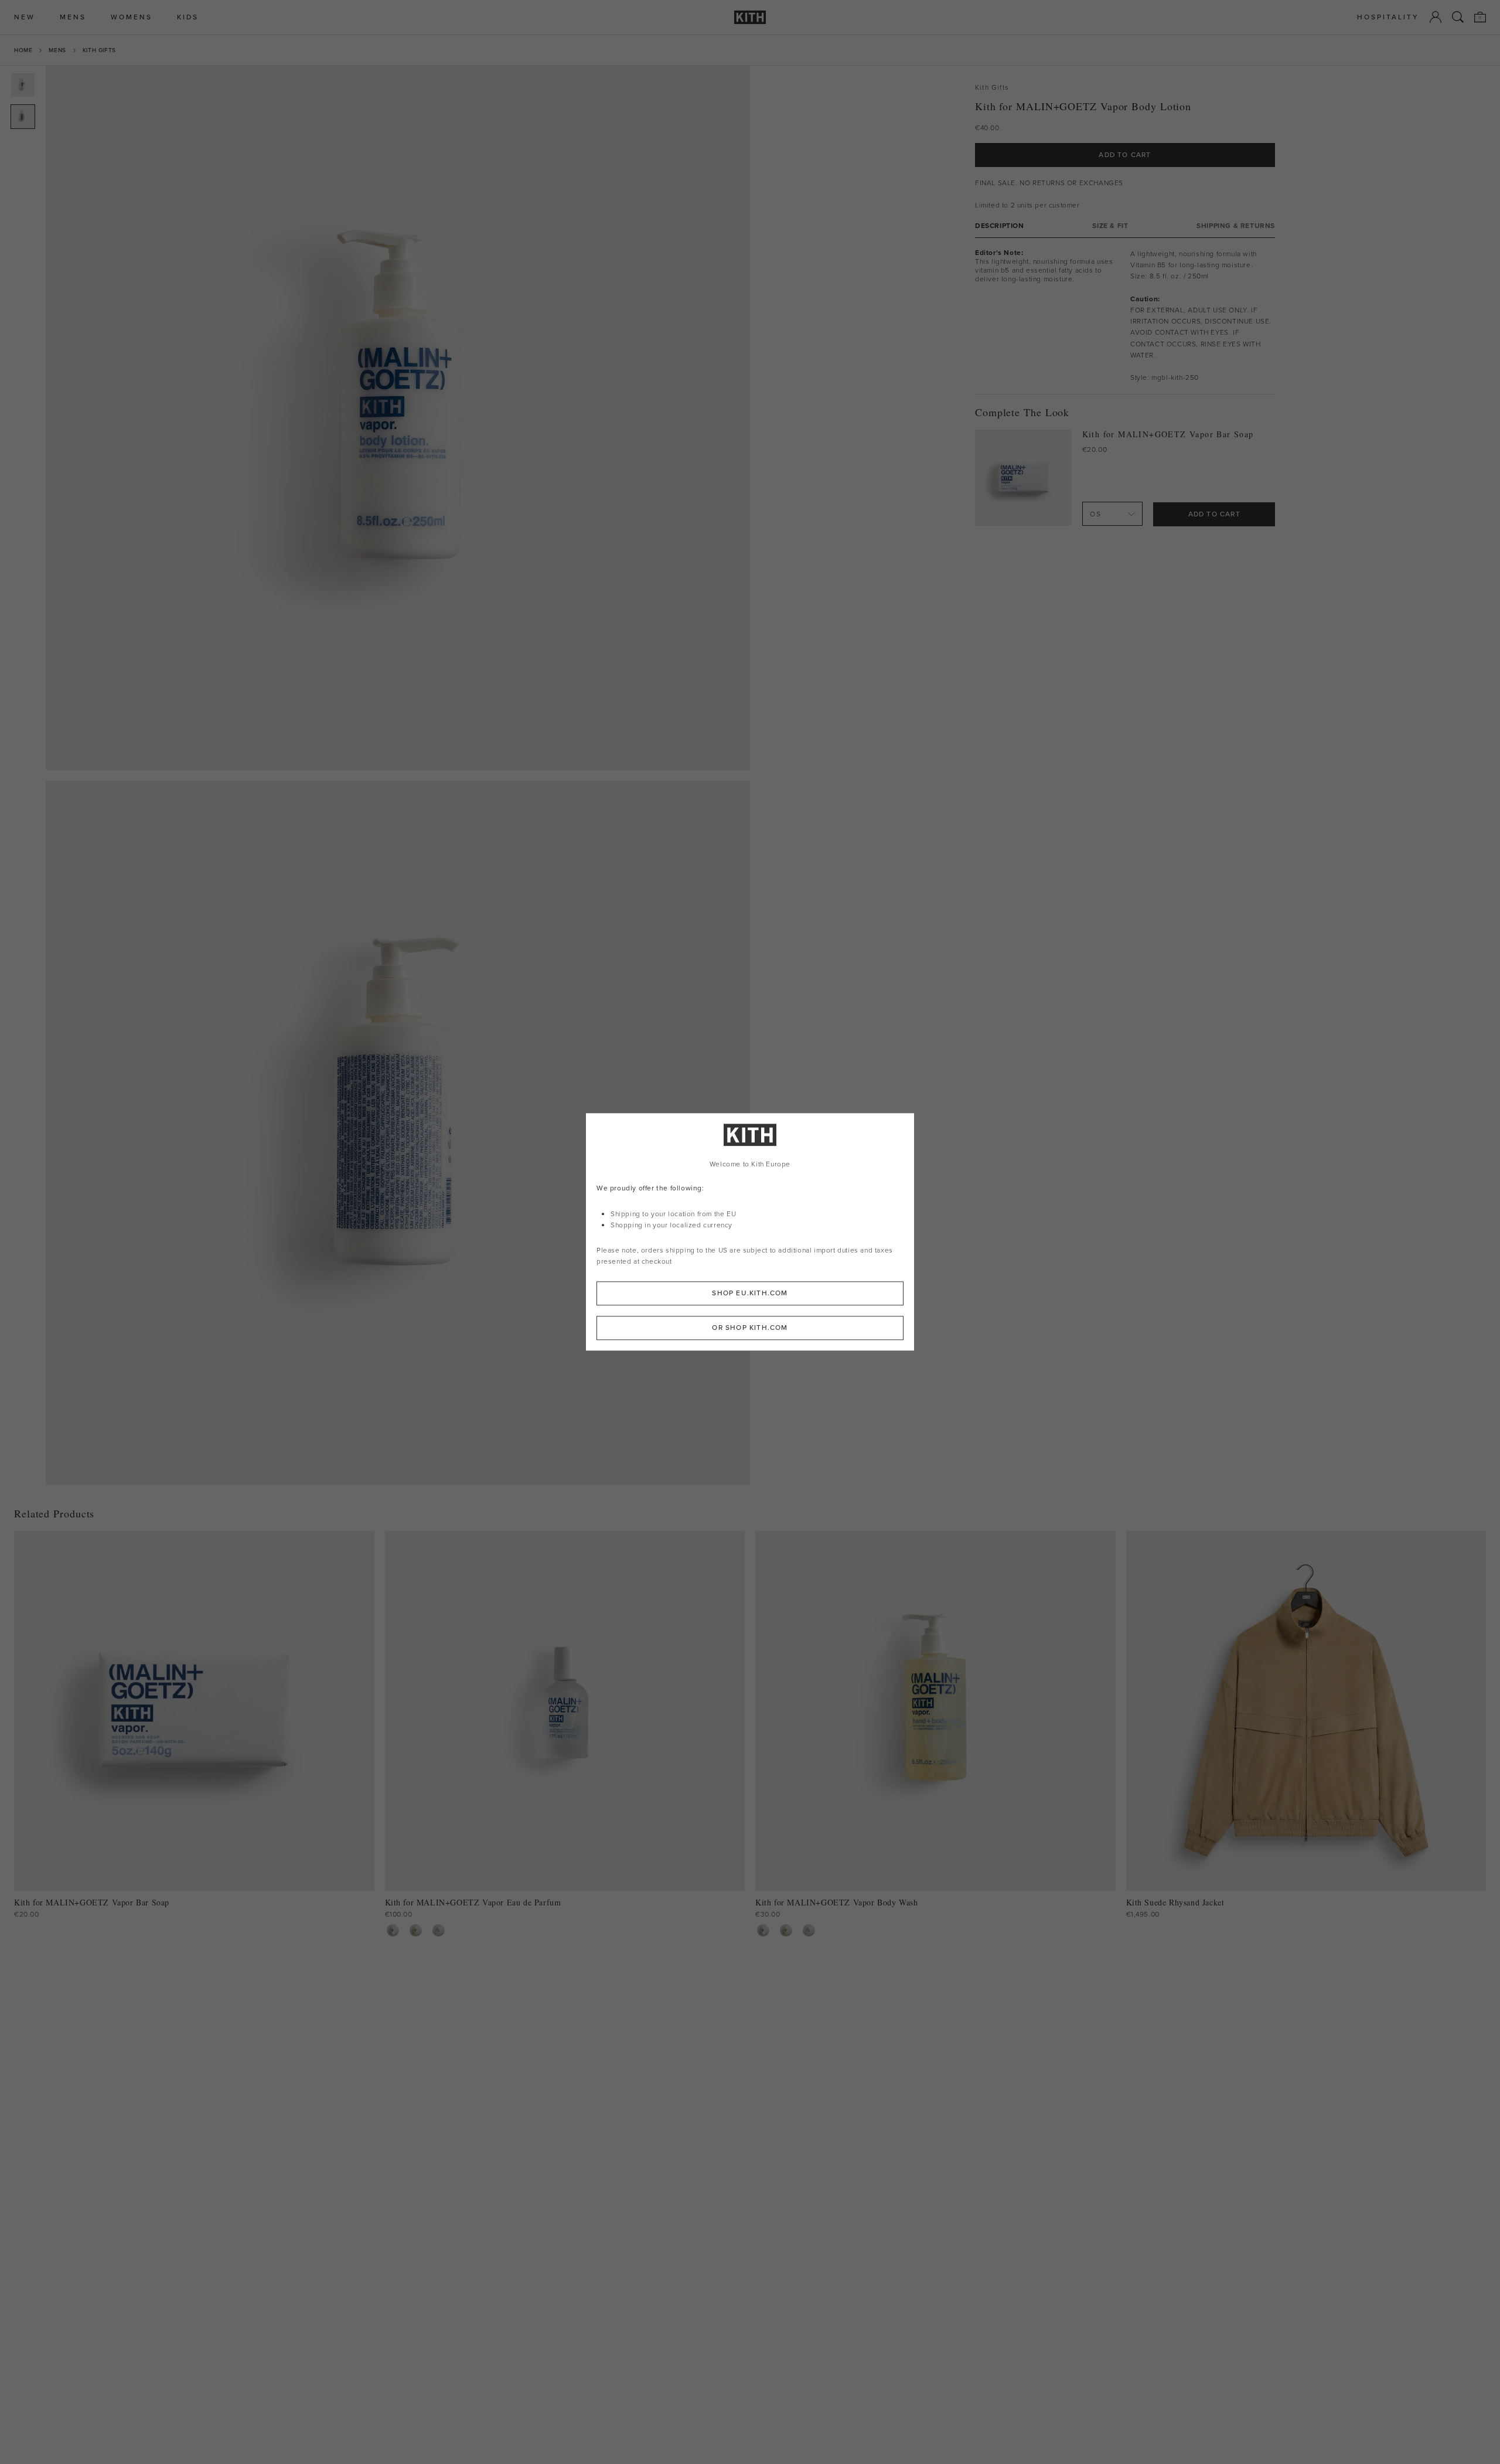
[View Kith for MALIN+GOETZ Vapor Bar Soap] (1023, 478)
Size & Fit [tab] (1110, 225)
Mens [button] (73, 17)
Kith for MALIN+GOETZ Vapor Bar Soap (1168, 434)
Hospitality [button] (1388, 17)
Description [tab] (1000, 225)
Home (23, 50)
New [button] (25, 17)
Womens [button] (132, 17)
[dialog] (750, 1232)
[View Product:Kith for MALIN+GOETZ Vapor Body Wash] (416, 1930)
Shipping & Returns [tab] (1236, 225)
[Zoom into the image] (398, 418)
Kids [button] (188, 17)
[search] (1458, 17)
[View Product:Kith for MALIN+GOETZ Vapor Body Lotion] (393, 1930)
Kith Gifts (99, 50)
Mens (57, 50)
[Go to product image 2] (23, 117)
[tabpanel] (1125, 315)
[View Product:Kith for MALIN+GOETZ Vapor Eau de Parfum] (439, 1930)
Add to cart (1214, 513)
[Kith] (750, 17)
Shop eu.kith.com (750, 1294)
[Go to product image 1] (23, 85)
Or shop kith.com (750, 1328)
